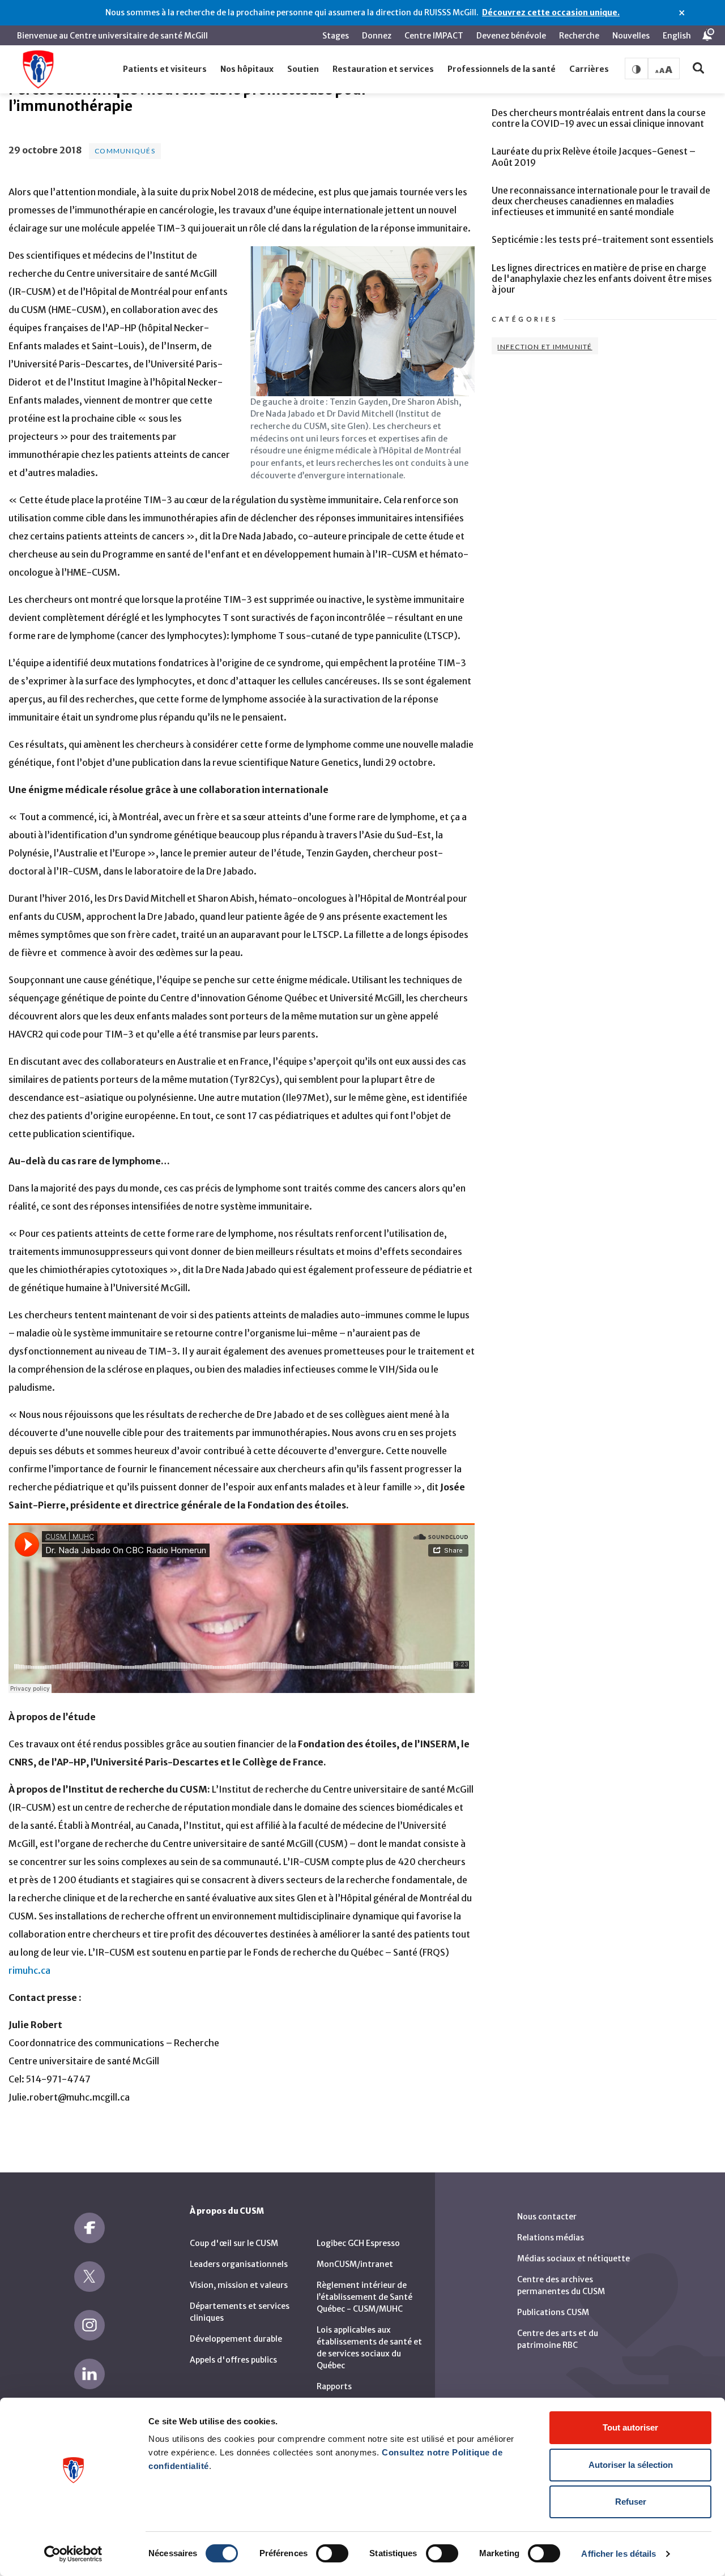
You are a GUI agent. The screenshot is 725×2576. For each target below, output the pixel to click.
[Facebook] (89, 2228)
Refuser (631, 2502)
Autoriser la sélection (631, 2465)
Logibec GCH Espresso (358, 2243)
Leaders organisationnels (239, 2264)
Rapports (334, 2386)
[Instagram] (89, 2325)
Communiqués (125, 151)
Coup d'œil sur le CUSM (234, 2243)
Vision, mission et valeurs (239, 2285)
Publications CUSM (553, 2312)
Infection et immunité (545, 347)
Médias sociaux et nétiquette (573, 2258)
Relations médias (551, 2238)
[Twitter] (89, 2277)
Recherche (579, 36)
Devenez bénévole (511, 36)
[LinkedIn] (89, 2374)
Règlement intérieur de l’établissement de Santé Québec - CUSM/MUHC (364, 2297)
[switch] (332, 2553)
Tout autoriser (630, 2427)
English (677, 36)
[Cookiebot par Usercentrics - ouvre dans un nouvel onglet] (73, 2554)
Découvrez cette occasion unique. (551, 12)
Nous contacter (547, 2217)
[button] (165, 70)
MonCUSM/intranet (355, 2264)
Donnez (377, 36)
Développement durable (236, 2339)
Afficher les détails (619, 2554)
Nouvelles (631, 36)
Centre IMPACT (434, 36)
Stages (336, 36)
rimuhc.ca (29, 1970)
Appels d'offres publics (233, 2360)
